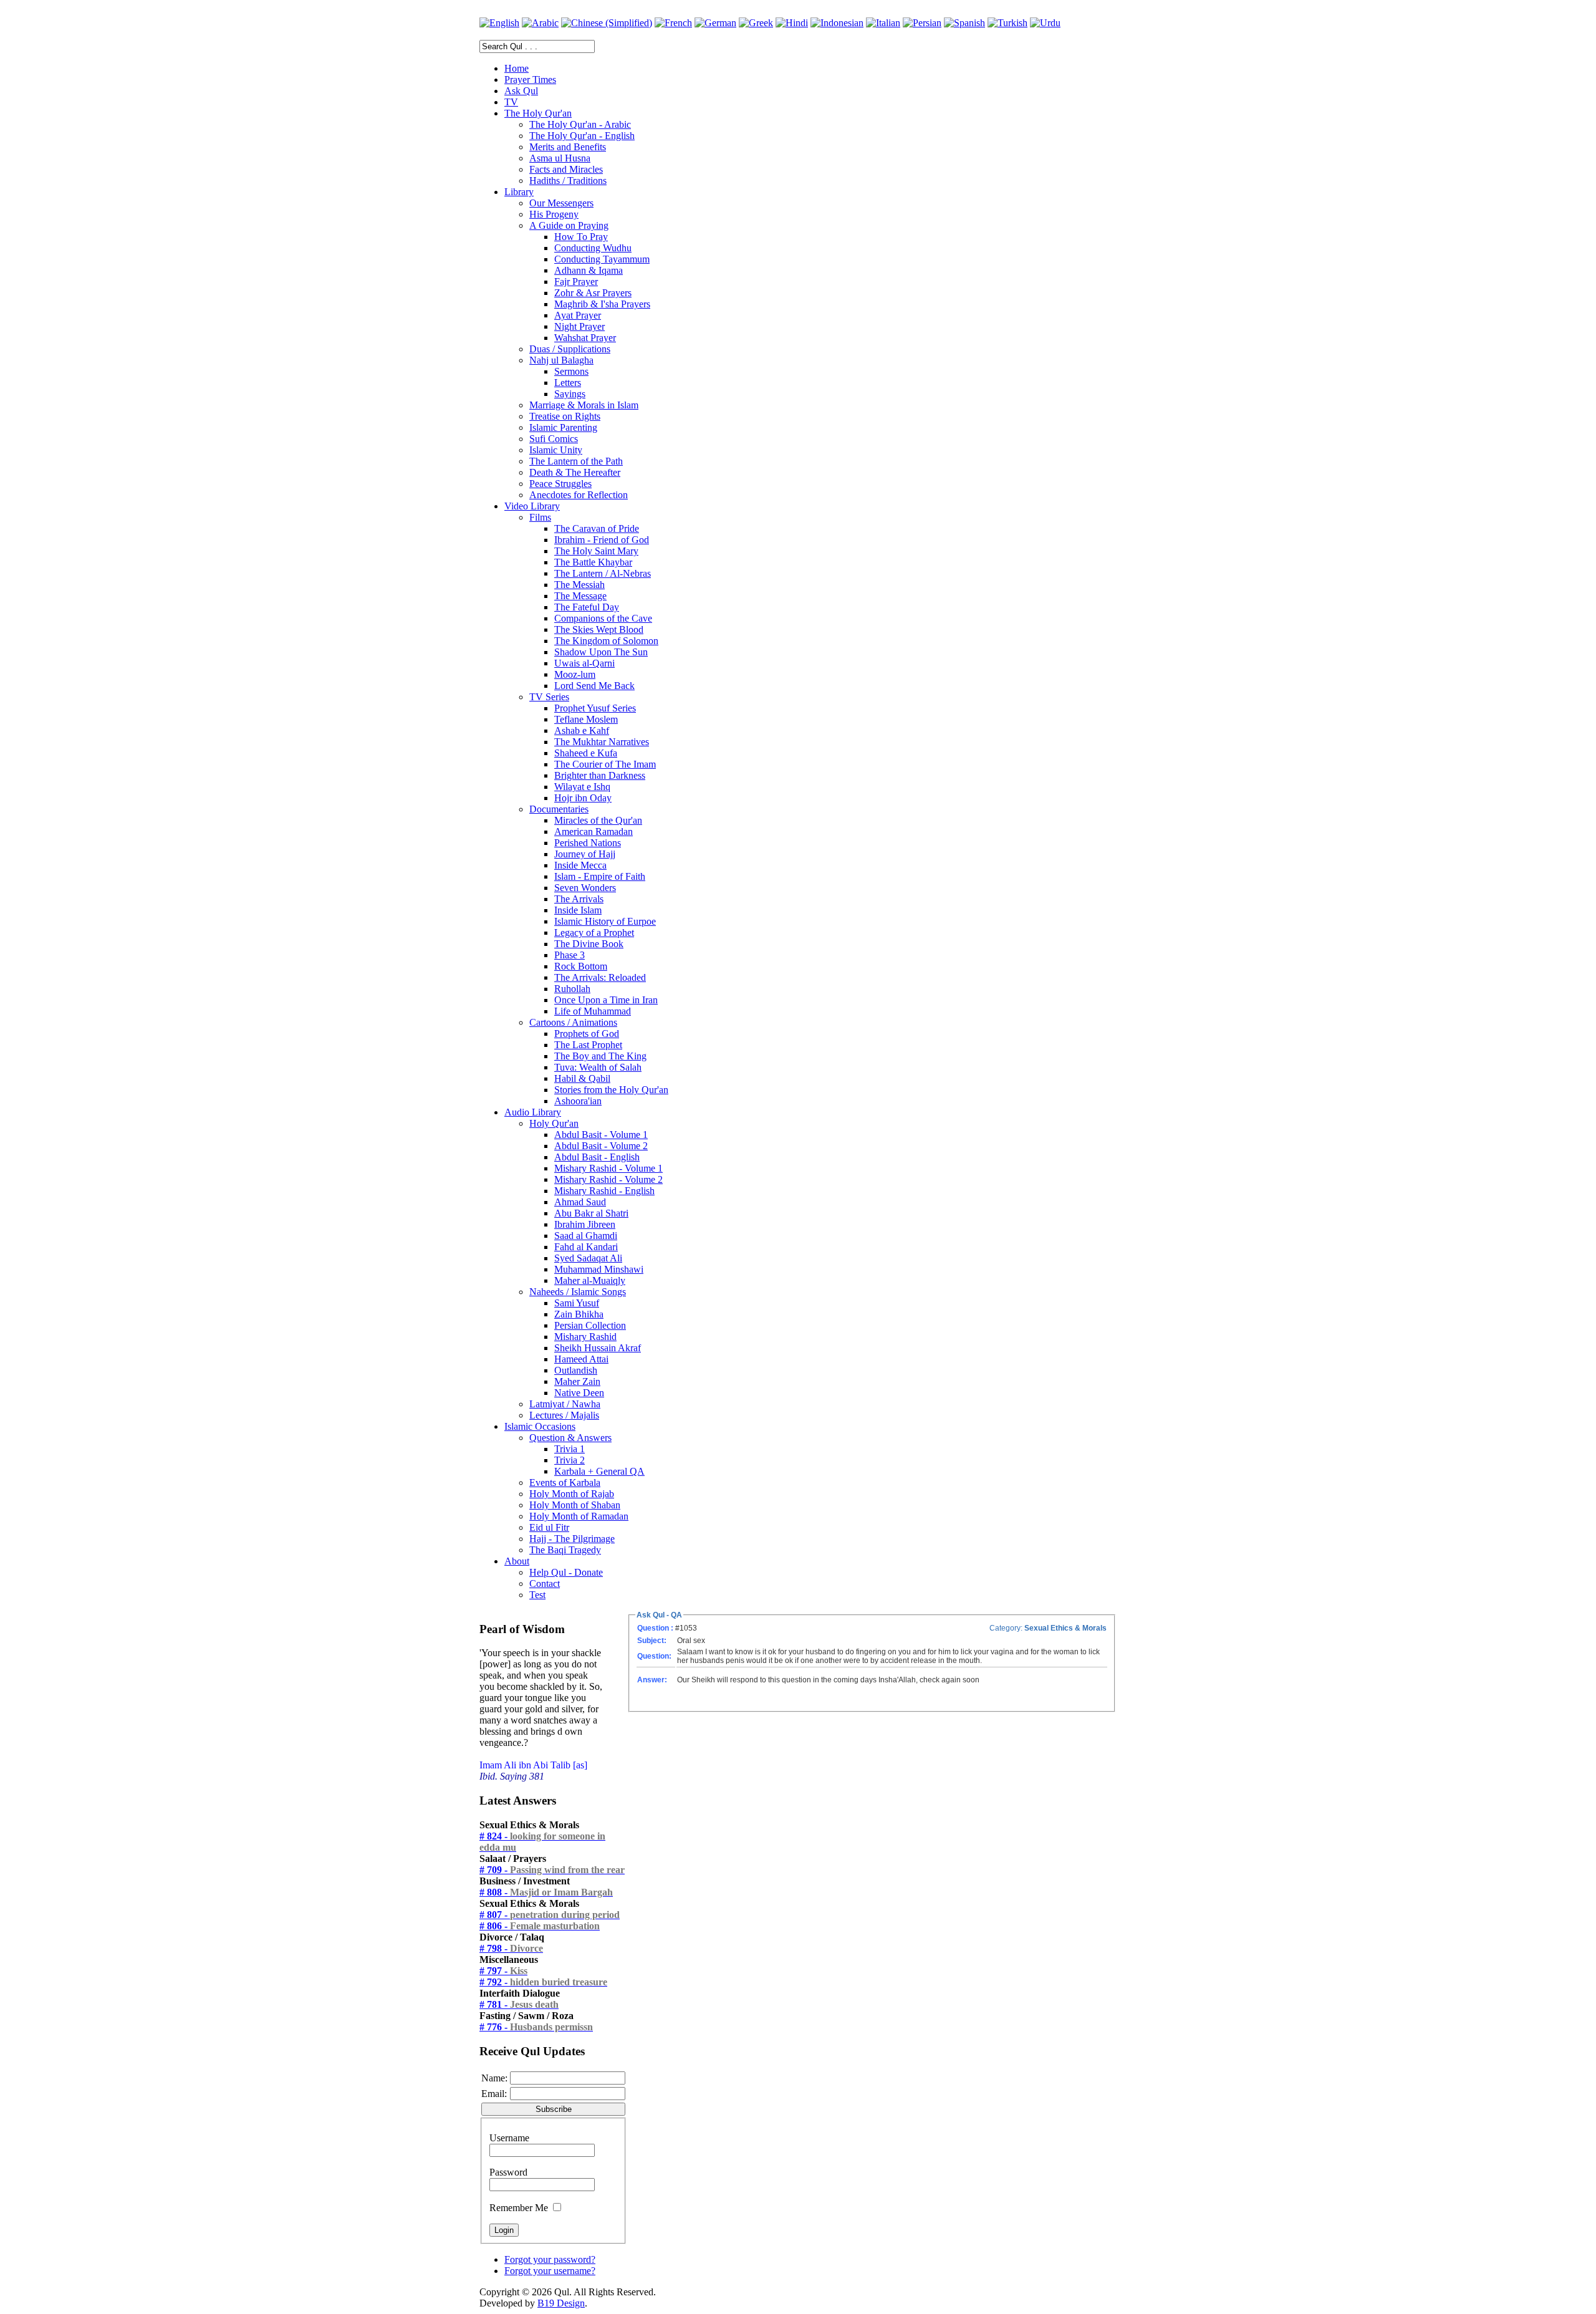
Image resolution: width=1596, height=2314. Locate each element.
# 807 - (550, 1915)
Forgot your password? (550, 2259)
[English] (499, 23)
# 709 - (552, 1870)
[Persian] (922, 23)
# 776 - (536, 2027)
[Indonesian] (837, 23)
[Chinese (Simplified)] (607, 23)
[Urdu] (1045, 23)
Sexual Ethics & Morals (1065, 1628)
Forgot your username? (550, 2271)
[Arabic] (540, 23)
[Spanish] (964, 23)
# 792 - (543, 1982)
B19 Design (561, 2303)
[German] (715, 23)
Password (508, 2172)
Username (509, 2138)
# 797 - (503, 1971)
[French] (673, 23)
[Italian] (883, 23)
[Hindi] (792, 23)
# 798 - (511, 1948)
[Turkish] (1007, 23)
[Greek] (756, 23)
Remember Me (519, 2208)
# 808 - (546, 1892)
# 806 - (540, 1926)
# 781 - (519, 2004)
